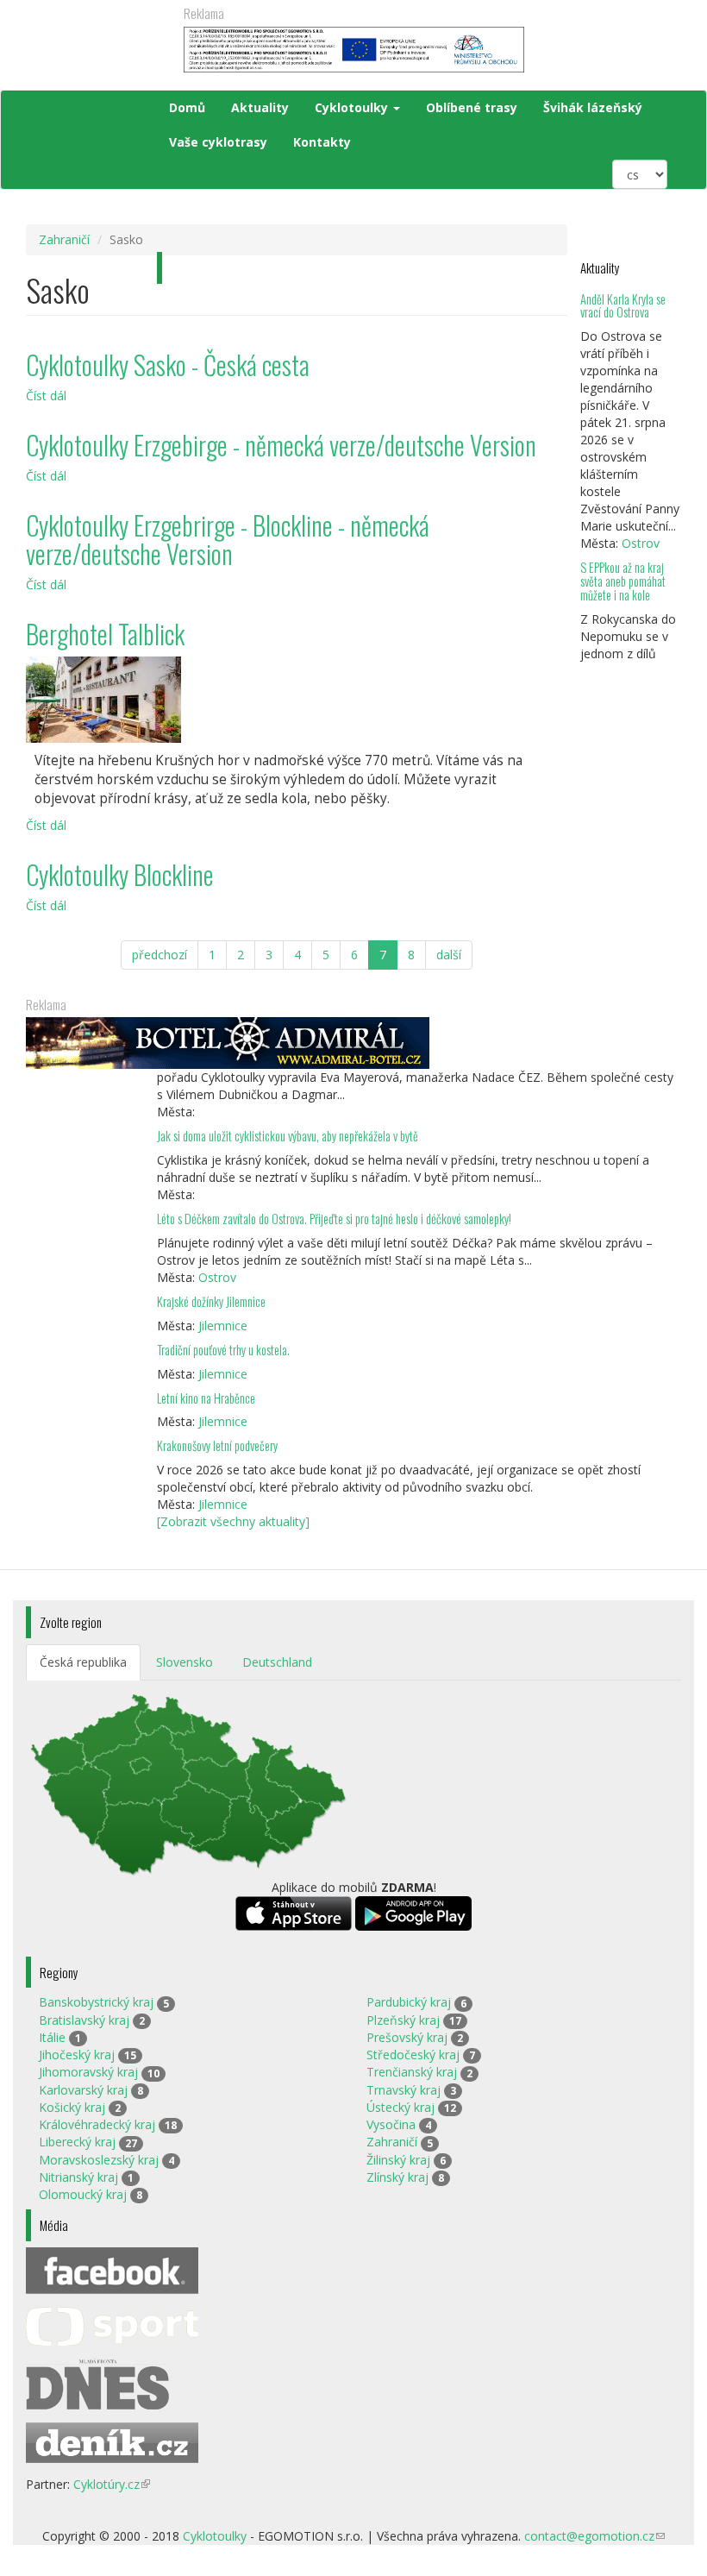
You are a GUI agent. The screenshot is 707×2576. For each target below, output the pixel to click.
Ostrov (641, 543)
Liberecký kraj (77, 2142)
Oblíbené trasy (472, 107)
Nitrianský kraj (78, 2177)
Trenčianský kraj (412, 2072)
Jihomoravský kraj (88, 2072)
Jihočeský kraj (77, 2055)
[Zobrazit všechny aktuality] (233, 1521)
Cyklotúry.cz (112, 2484)
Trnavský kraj (404, 2090)
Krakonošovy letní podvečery (217, 1445)
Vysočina (391, 2124)
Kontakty (322, 142)
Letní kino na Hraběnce (206, 1398)
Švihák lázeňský (593, 107)
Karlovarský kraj (83, 2090)
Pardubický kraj (409, 2002)
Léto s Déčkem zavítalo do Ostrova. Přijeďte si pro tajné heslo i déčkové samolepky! (334, 1219)
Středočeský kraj (413, 2055)
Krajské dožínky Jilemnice (211, 1301)
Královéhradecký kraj (97, 2124)
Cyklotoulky (353, 107)
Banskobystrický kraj (96, 2002)
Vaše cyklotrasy (218, 142)
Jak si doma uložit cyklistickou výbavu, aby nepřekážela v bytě (288, 1136)
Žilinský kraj (398, 2160)
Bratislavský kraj (84, 2020)
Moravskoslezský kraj (99, 2160)
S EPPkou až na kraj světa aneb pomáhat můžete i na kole (623, 581)
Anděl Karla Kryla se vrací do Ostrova (623, 306)
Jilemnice (223, 1326)
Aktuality (260, 107)
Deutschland (277, 1662)
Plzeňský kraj (403, 2020)
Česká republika (83, 1662)
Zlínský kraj (397, 2177)
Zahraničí (64, 239)
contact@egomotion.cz (594, 2536)
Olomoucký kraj (83, 2194)
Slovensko (185, 1662)
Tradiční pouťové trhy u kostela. (223, 1350)
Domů (187, 107)
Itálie (52, 2037)
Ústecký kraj (400, 2107)
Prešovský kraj (407, 2037)
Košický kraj (72, 2107)
